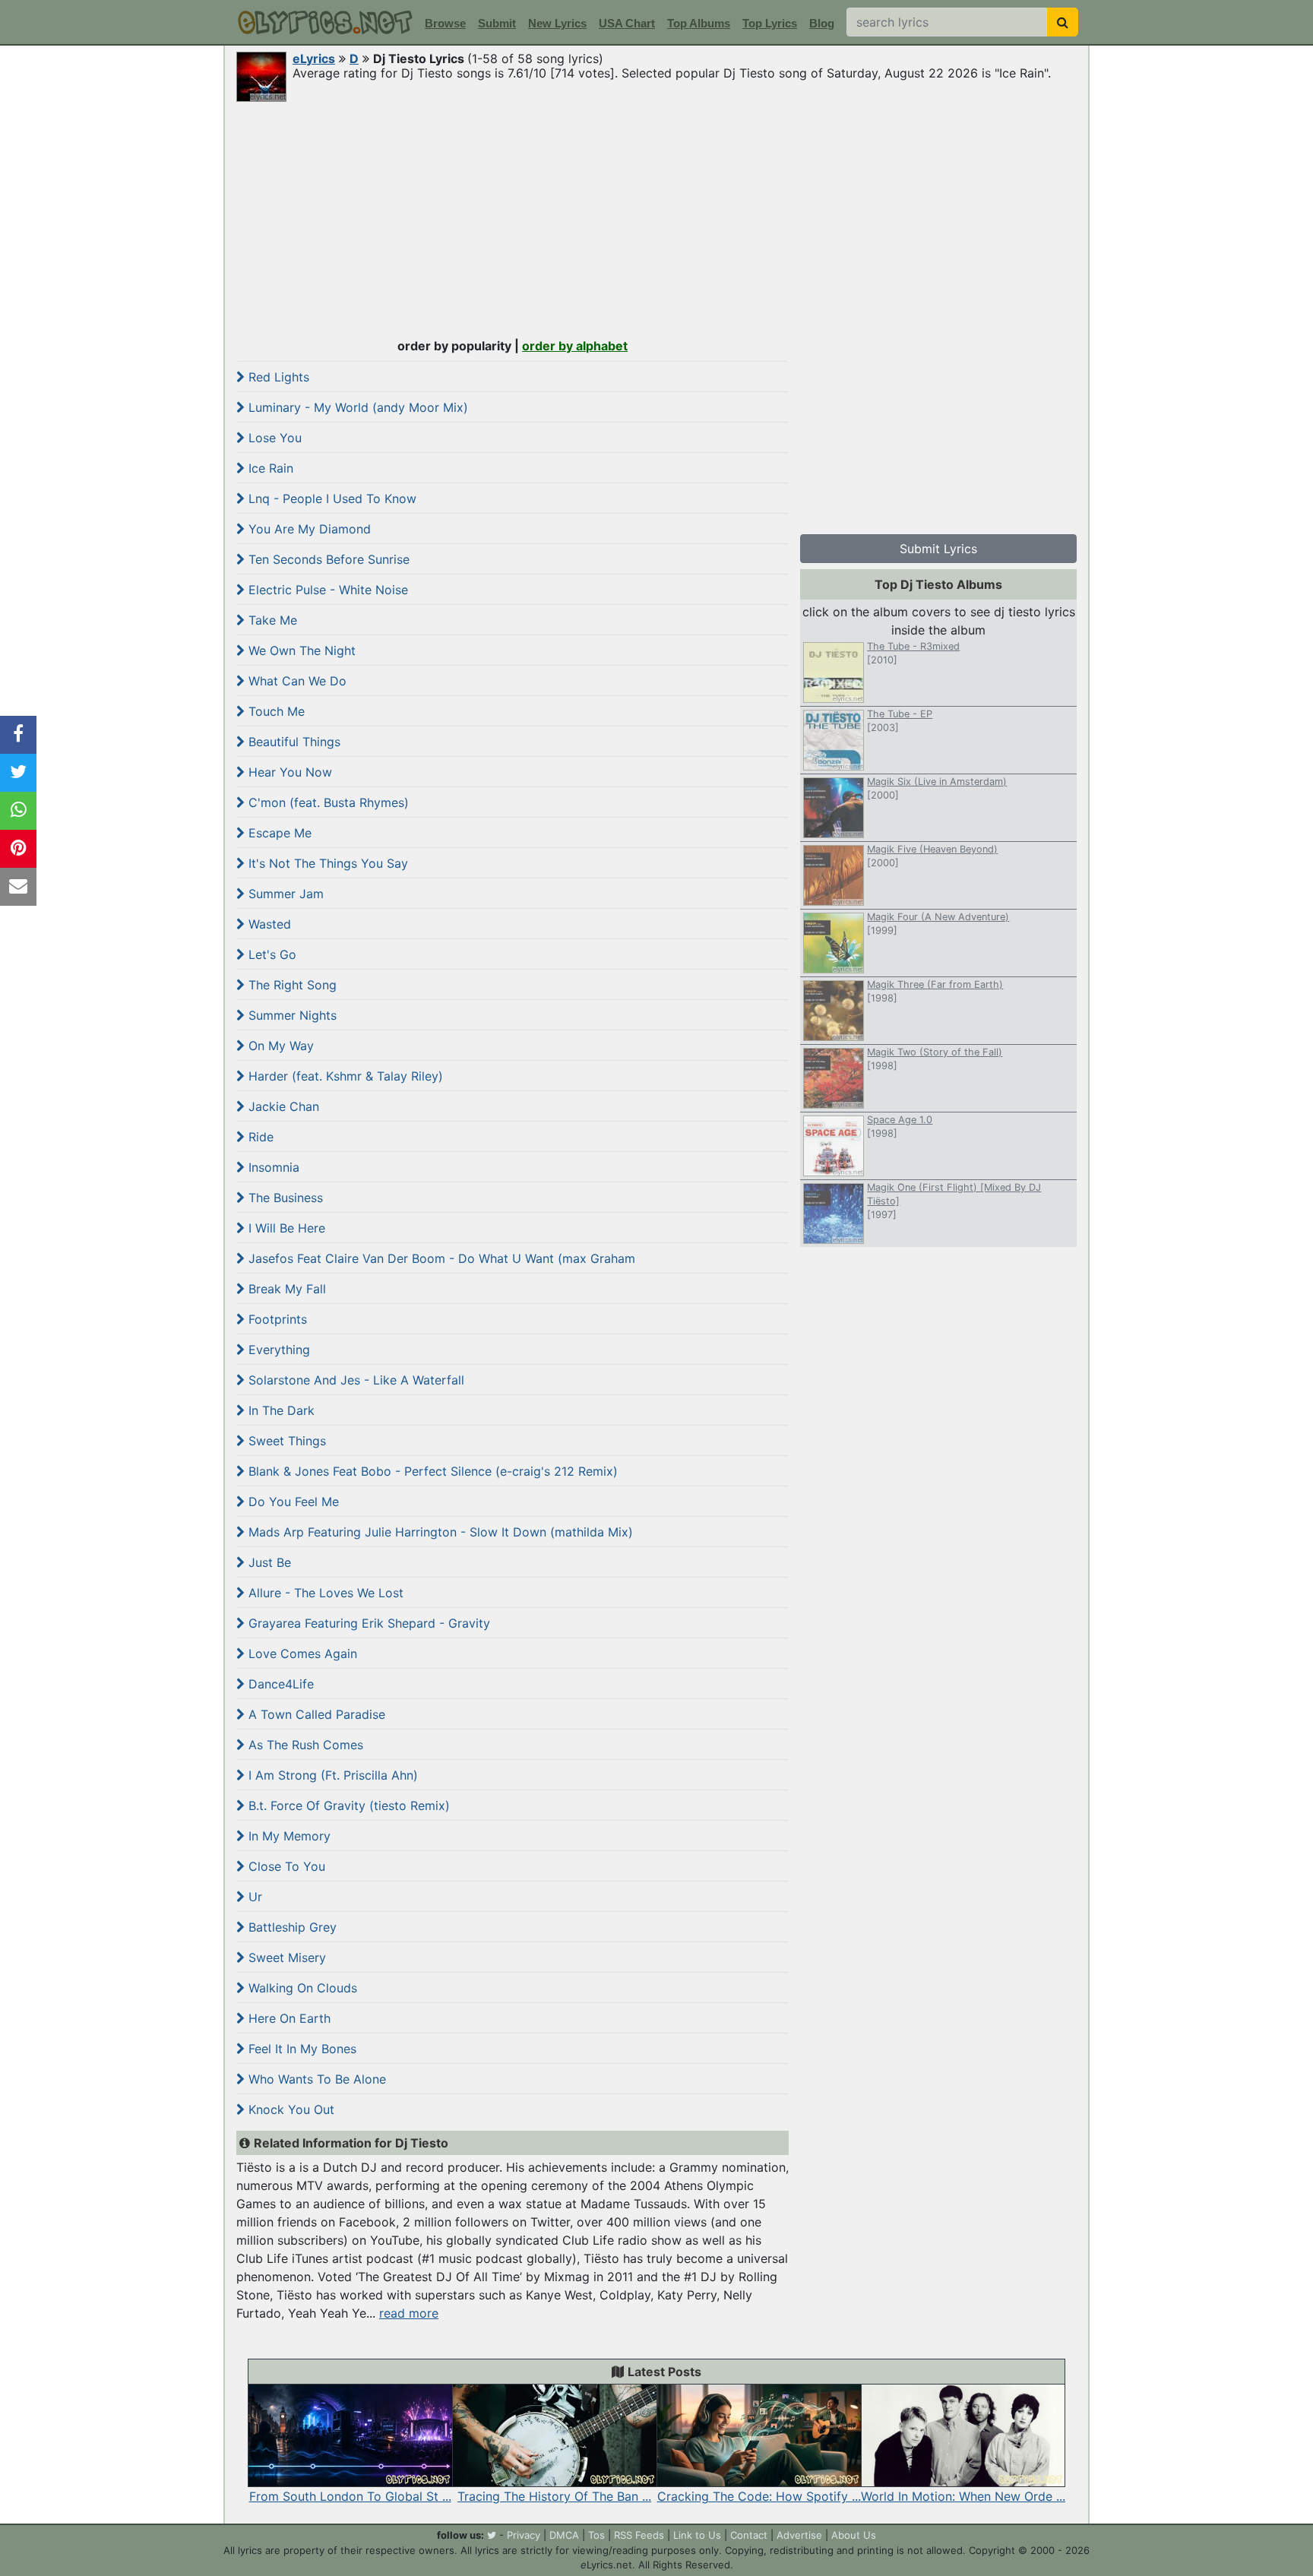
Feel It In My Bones (301, 2049)
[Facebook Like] (18, 735)
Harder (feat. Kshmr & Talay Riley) (344, 1076)
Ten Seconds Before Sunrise (327, 559)
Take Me (271, 620)
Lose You (273, 438)
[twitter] (492, 2535)
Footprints (276, 1319)
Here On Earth (288, 2018)
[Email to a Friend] (18, 887)
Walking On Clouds (301, 1988)
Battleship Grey (291, 1927)
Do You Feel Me (292, 1502)
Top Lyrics (770, 23)
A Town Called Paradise (315, 1714)
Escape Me (278, 833)
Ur (253, 1897)
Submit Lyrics (938, 549)
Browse (445, 23)
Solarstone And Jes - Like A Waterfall (354, 1380)
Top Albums (699, 23)
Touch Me (275, 711)
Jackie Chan (282, 1106)
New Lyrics (557, 23)
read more (409, 2313)
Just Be (268, 1562)
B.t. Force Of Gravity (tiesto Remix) (347, 1805)
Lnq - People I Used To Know (331, 498)
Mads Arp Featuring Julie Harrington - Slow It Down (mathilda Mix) (439, 1532)
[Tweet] (18, 773)
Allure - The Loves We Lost (324, 1593)
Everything (277, 1350)
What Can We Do (296, 681)
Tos (596, 2535)
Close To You (285, 1866)
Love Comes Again (301, 1654)
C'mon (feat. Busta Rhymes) (327, 802)
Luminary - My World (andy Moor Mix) (356, 407)
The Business (284, 1198)
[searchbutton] (1063, 22)
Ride (259, 1137)
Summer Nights (291, 1015)
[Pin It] (18, 849)
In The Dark (280, 1410)
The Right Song (291, 985)
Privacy (524, 2535)
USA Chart (627, 23)
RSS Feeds (639, 2535)
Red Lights (277, 377)
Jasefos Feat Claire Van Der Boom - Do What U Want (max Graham (440, 1258)
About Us (854, 2535)
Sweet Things (285, 1441)
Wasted (268, 924)
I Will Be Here (285, 1228)
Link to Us (697, 2535)
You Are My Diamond (308, 529)
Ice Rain (269, 468)
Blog (822, 23)
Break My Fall (285, 1289)
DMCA (564, 2535)
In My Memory (288, 1836)
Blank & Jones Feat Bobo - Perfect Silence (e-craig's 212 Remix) (431, 1471)
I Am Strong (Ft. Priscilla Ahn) (331, 1775)
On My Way (279, 1046)
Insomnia (272, 1167)
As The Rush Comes (304, 1745)
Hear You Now (288, 772)
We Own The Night (300, 650)
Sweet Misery (285, 1957)
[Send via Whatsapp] (18, 811)
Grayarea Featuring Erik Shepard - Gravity (367, 1623)
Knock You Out (289, 2109)
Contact (749, 2535)
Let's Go (271, 954)
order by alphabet (575, 346)
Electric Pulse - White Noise (326, 590)
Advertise (799, 2535)
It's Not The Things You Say (326, 863)
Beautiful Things (293, 742)
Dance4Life (279, 1684)
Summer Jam (284, 894)
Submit (497, 23)
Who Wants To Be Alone (315, 2079)
